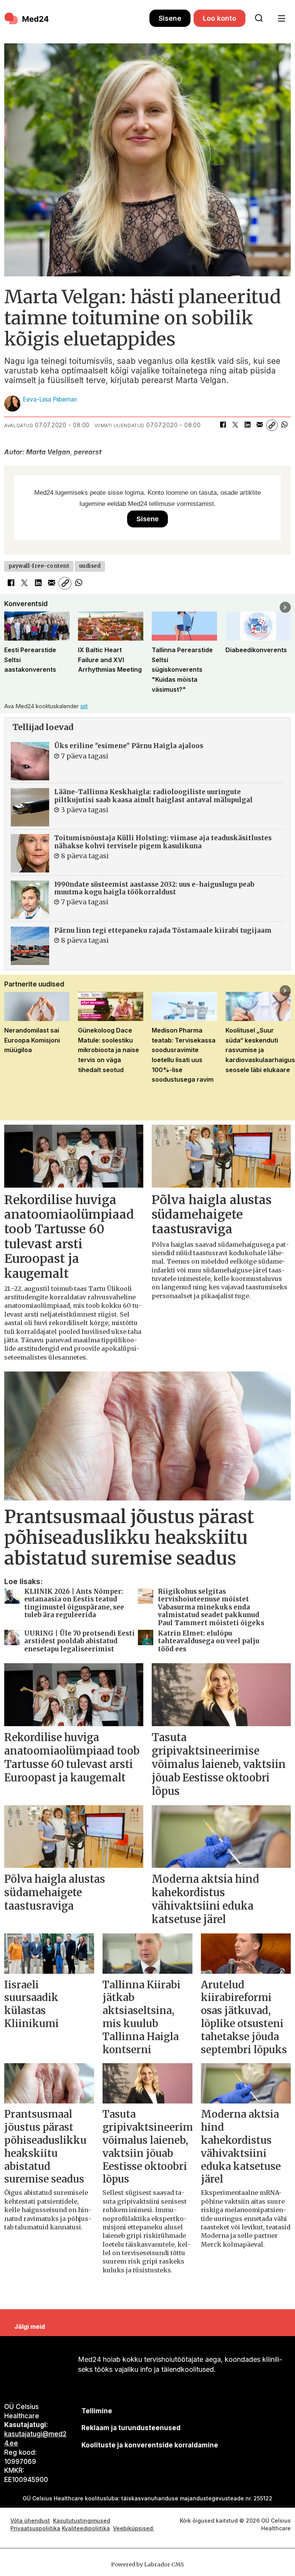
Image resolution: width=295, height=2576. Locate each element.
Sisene (170, 18)
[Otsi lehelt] (259, 18)
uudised (90, 566)
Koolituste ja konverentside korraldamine (150, 2445)
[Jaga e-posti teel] (260, 425)
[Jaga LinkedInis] (247, 425)
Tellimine (97, 2411)
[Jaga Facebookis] (223, 425)
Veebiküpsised (134, 2528)
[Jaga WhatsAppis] (284, 425)
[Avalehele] (77, 18)
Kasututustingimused (82, 2521)
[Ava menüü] (281, 19)
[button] (10, 607)
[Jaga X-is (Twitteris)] (235, 425)
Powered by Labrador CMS (147, 2564)
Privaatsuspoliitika (35, 2528)
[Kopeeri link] (272, 425)
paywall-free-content (39, 566)
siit (84, 706)
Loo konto (220, 18)
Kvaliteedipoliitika (86, 2528)
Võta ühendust (30, 2521)
